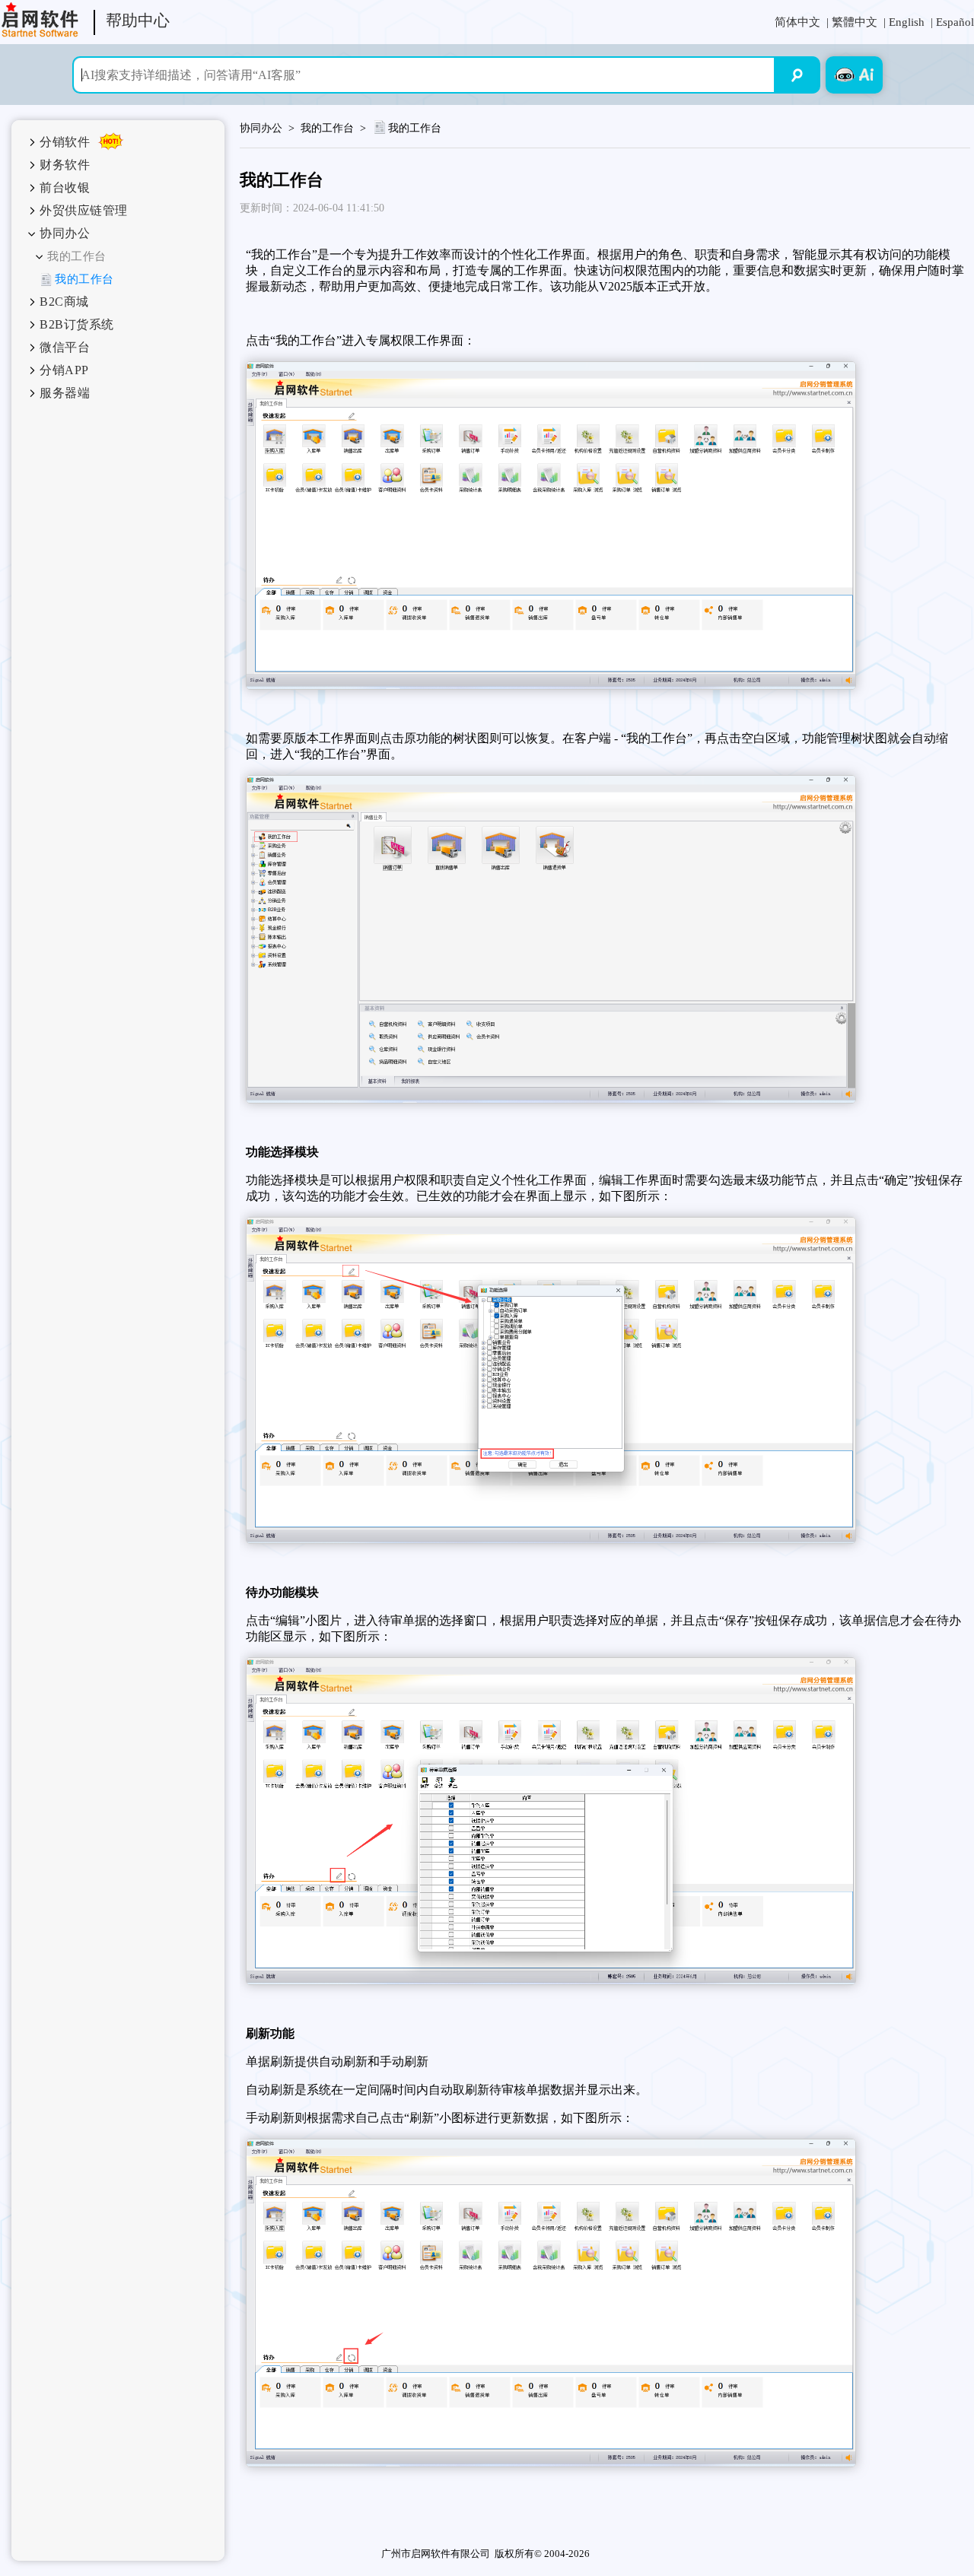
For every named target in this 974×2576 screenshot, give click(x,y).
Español (955, 22)
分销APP (64, 370)
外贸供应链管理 (84, 210)
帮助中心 (138, 21)
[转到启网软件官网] (40, 20)
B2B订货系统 (77, 324)
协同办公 (65, 233)
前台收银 (65, 187)
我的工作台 (77, 256)
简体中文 (797, 22)
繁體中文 (855, 22)
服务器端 (65, 393)
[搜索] (798, 75)
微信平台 (65, 347)
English (907, 22)
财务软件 (65, 165)
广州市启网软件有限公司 (436, 2554)
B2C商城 (64, 302)
